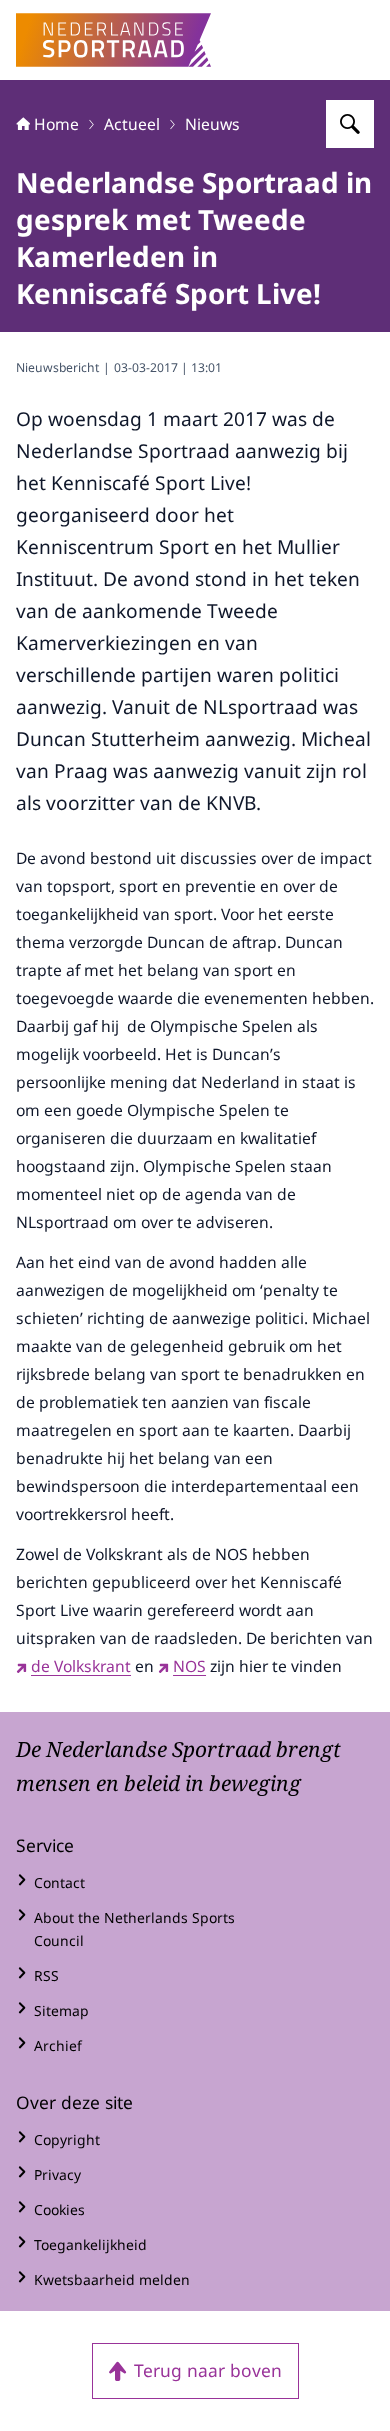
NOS (189, 1666)
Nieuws (212, 124)
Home (56, 124)
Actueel (132, 124)
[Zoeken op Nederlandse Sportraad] (350, 124)
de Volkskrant (81, 1666)
